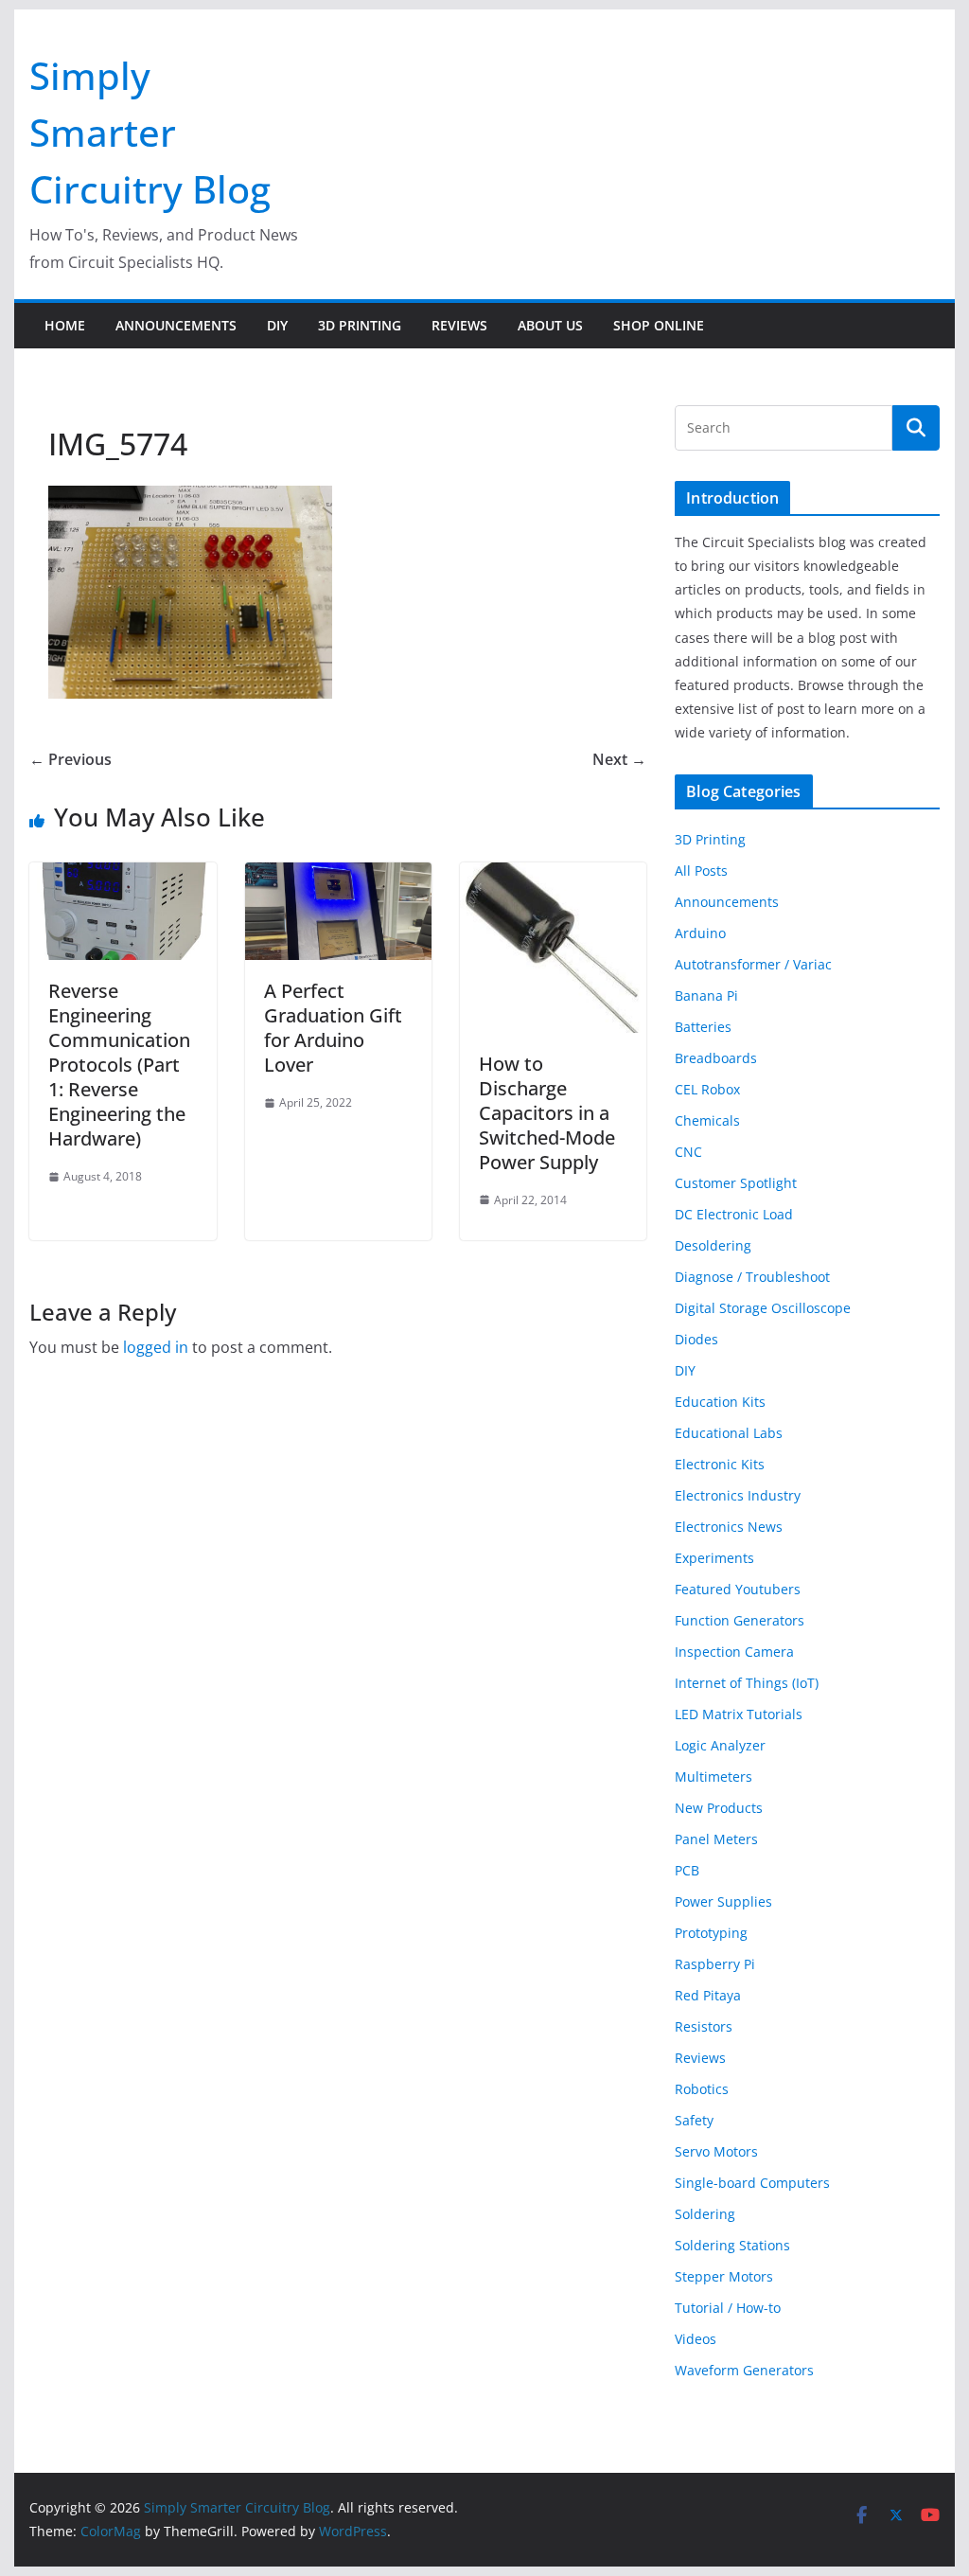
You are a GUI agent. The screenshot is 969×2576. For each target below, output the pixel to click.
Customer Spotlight (736, 1183)
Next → (619, 759)
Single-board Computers (752, 2183)
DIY (277, 325)
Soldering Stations (732, 2245)
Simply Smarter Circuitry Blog (150, 132)
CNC (688, 1152)
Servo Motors (716, 2151)
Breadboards (716, 1058)
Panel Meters (716, 1839)
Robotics (702, 2089)
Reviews (459, 325)
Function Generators (740, 1620)
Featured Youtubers (738, 1589)
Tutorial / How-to (728, 2308)
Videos (696, 2339)
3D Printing (360, 325)
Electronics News (729, 1527)
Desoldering (713, 1245)
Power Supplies (723, 1901)
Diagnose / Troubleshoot (752, 1277)
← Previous (70, 759)
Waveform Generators (744, 2370)
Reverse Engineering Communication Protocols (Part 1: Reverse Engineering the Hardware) (119, 1065)
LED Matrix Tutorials (739, 1714)
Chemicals (707, 1120)
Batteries (703, 1027)
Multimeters (714, 1777)
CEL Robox (707, 1089)
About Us (550, 325)
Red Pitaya (708, 1995)
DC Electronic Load (734, 1214)
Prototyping (711, 1933)
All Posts (701, 871)
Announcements (176, 325)
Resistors (704, 2026)
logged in (156, 1347)
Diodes (696, 1339)
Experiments (714, 1558)
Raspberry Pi (715, 1964)
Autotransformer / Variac (753, 964)
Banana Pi (706, 995)
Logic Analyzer (720, 1745)
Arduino (700, 933)
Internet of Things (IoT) (747, 1683)
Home (65, 325)
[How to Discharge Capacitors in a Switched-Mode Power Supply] (553, 876)
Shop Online (659, 325)
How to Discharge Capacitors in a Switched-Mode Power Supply (547, 1113)
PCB (687, 1870)
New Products (719, 1808)
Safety (694, 2120)
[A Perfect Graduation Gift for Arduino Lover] (338, 876)
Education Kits (720, 1402)
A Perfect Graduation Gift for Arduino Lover (333, 1028)
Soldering (705, 2214)
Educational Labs (729, 1433)
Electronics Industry (738, 1495)
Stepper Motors (724, 2276)
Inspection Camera (734, 1652)
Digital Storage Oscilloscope (763, 1308)
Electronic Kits (720, 1464)
